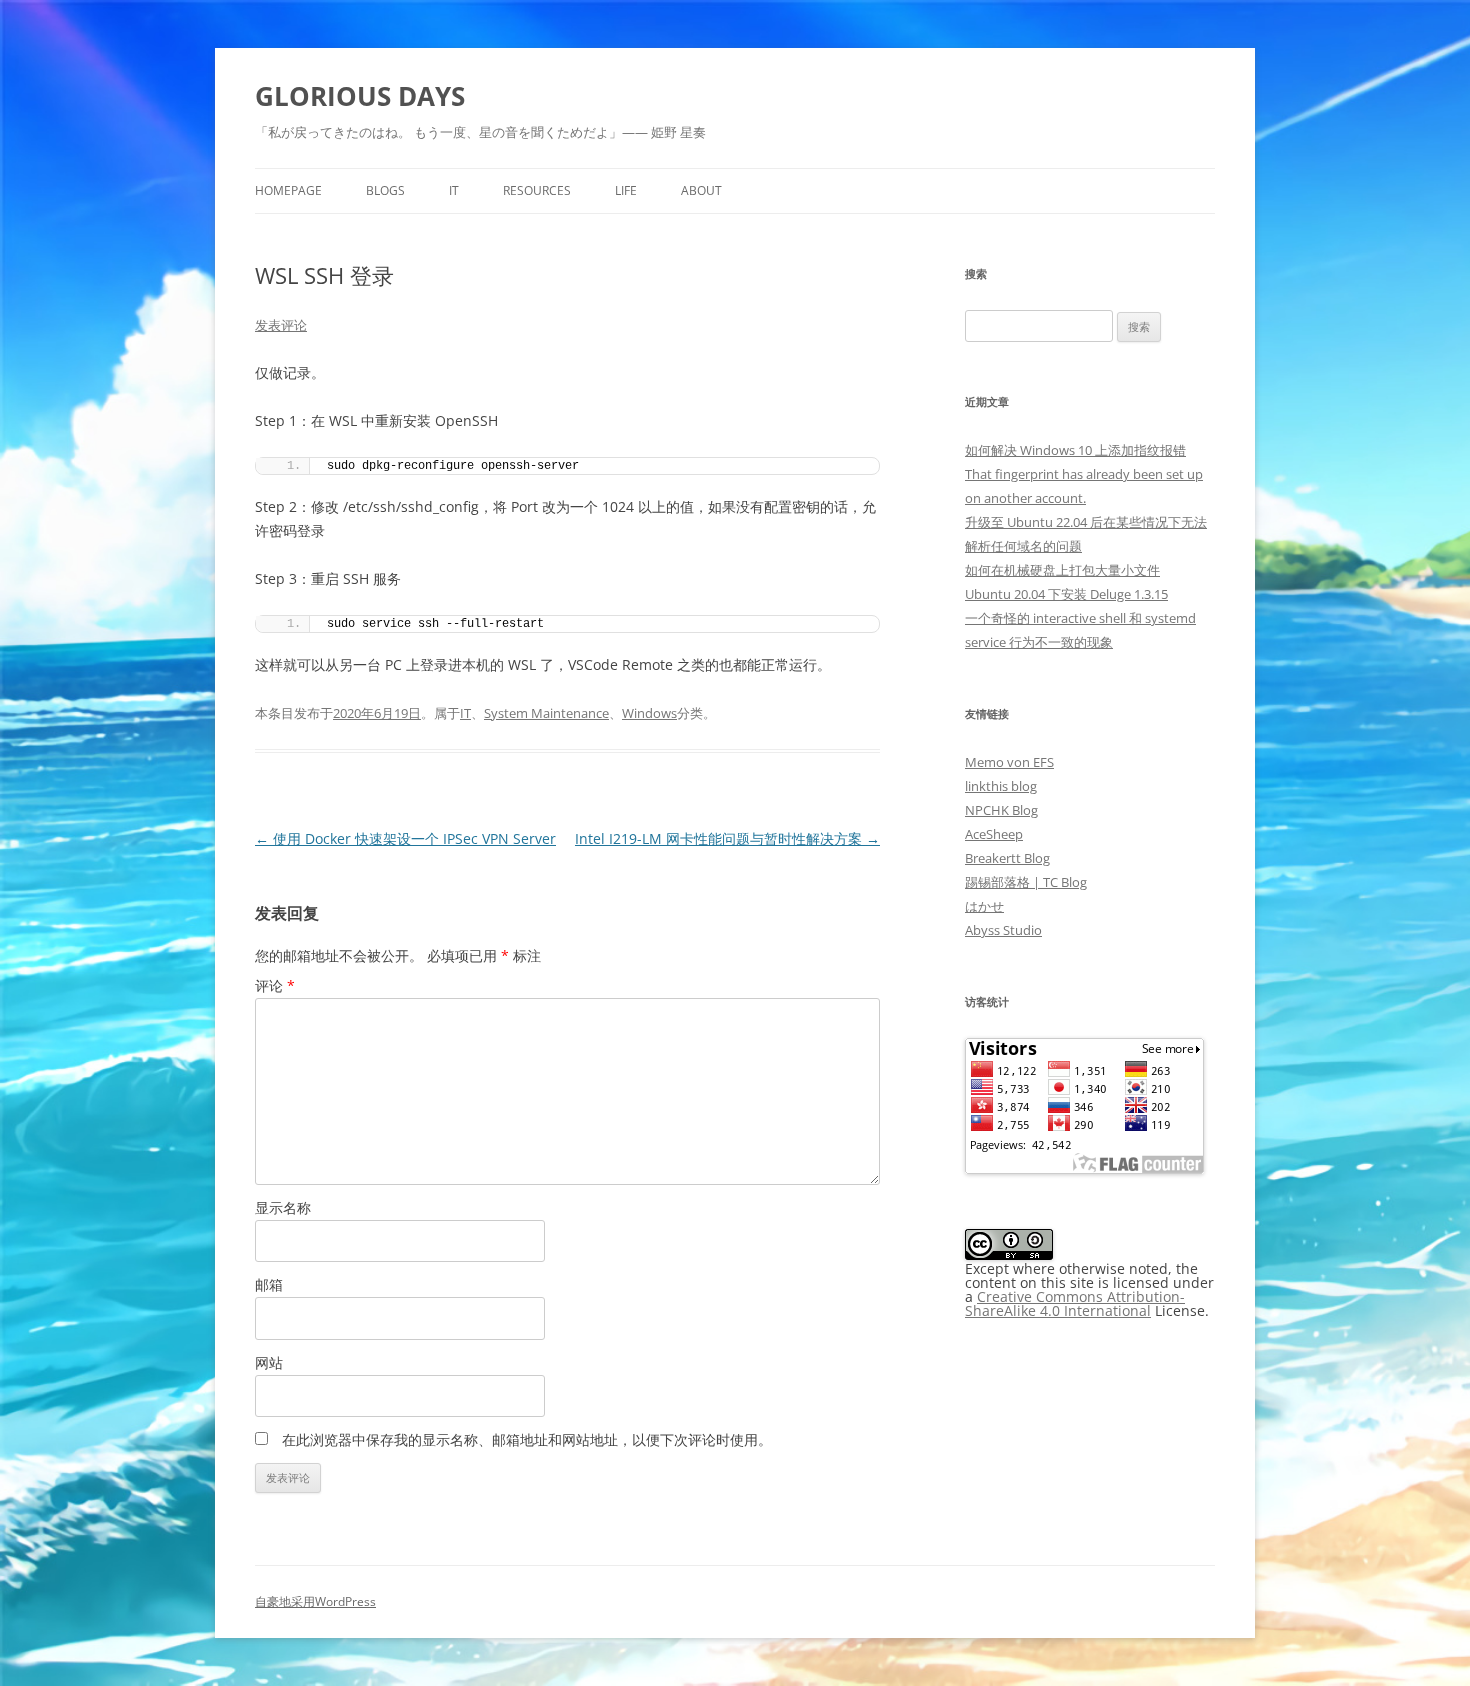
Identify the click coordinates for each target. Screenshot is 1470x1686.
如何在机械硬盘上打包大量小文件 (1062, 570)
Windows (649, 713)
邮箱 (269, 1284)
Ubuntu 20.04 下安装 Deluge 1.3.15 (1066, 594)
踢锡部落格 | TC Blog (1026, 882)
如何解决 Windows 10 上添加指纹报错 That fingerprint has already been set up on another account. (1084, 474)
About (701, 190)
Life (626, 190)
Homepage (288, 190)
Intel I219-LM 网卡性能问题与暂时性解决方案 (727, 838)
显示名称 (283, 1207)
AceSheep (994, 834)
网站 (269, 1362)
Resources (537, 190)
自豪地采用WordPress (315, 1601)
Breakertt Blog (1007, 858)
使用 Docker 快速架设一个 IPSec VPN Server (405, 838)
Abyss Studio (1003, 930)
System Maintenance (546, 713)
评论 (275, 985)
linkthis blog (1001, 786)
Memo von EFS (1009, 762)
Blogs (385, 190)
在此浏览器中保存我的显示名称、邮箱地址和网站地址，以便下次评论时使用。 (527, 1439)
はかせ (984, 906)
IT (454, 190)
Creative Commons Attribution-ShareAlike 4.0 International (1075, 1303)
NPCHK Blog (1001, 810)
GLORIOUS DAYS (360, 96)
